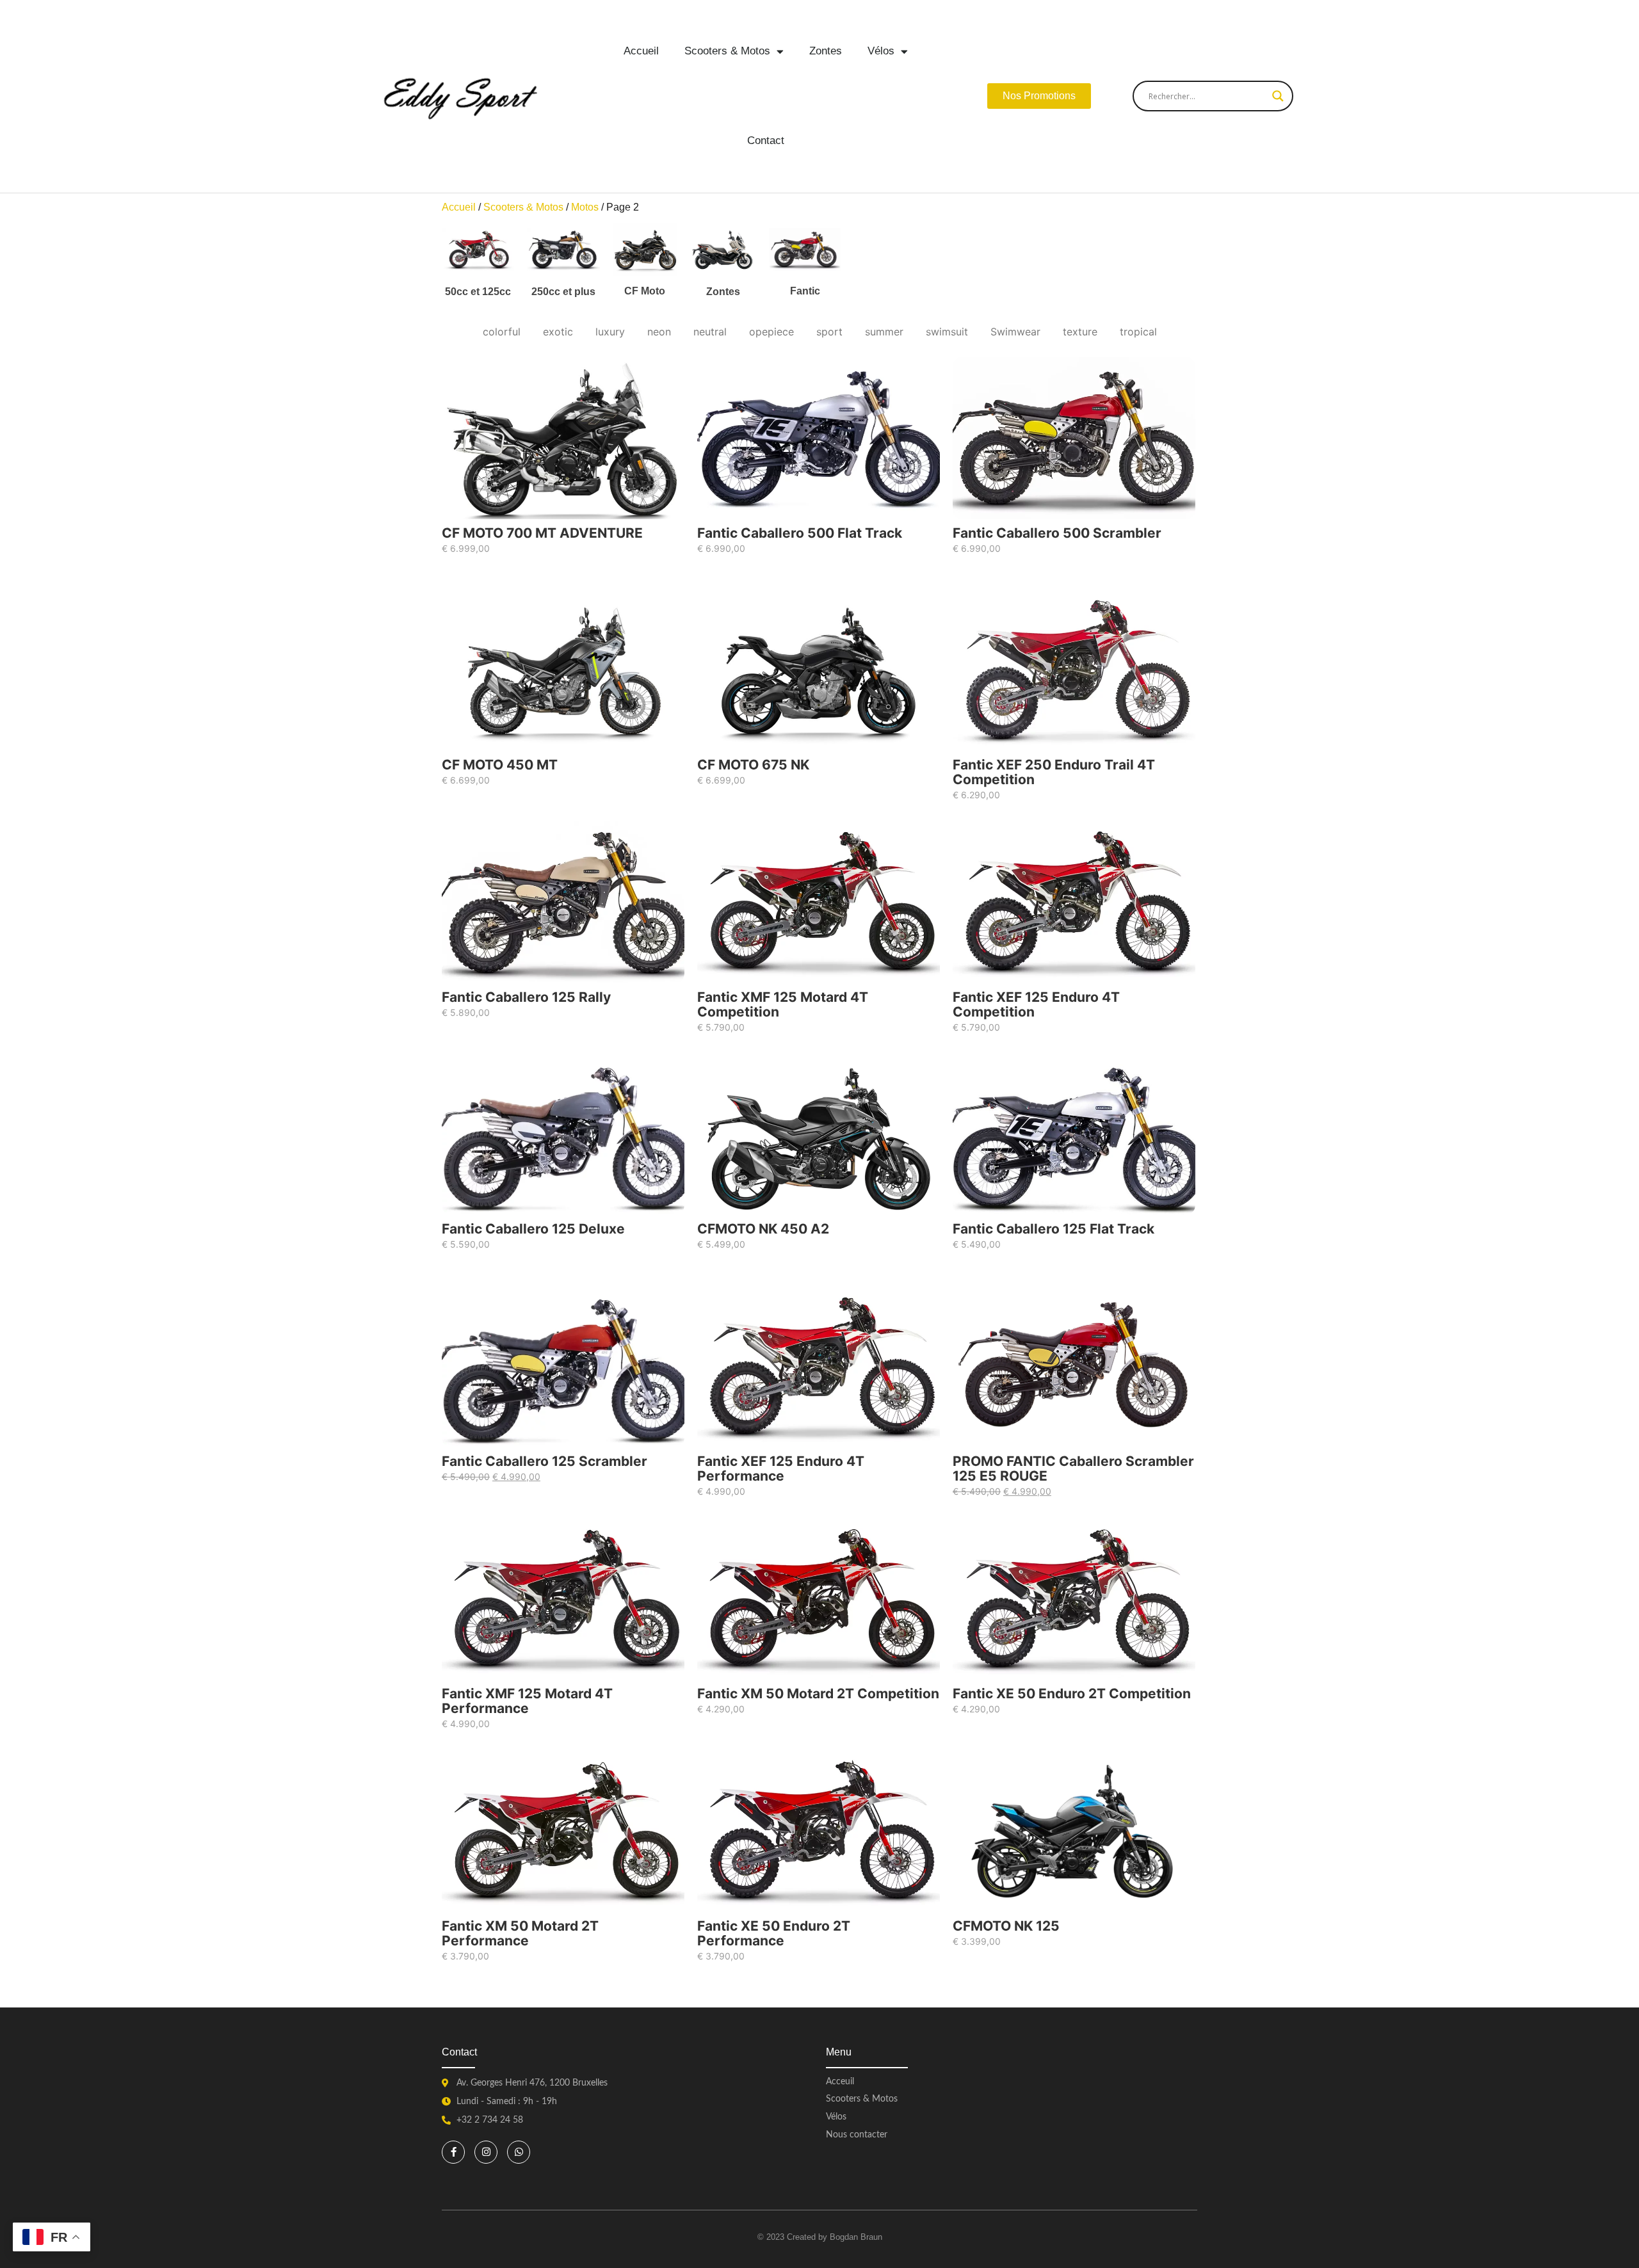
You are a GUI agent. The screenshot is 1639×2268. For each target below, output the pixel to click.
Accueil (641, 51)
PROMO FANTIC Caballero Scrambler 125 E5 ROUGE (1073, 1468)
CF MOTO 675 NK (753, 765)
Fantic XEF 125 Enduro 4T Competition (1036, 1004)
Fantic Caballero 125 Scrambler (545, 1461)
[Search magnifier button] (1278, 96)
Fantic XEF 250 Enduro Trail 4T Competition (1054, 772)
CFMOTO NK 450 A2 (763, 1229)
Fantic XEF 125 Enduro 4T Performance (781, 1468)
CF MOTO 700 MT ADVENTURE (542, 533)
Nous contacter (857, 2135)
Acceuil (840, 2082)
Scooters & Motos (727, 51)
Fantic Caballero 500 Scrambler (1057, 533)
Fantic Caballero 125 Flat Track (1054, 1229)
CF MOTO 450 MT (500, 765)
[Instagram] (486, 2152)
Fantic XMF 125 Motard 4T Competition (783, 1004)
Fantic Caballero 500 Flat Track (800, 533)
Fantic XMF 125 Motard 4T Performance (527, 1701)
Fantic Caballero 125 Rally (526, 997)
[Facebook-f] (453, 2152)
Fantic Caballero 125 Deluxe (533, 1229)
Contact (766, 141)
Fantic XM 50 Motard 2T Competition (818, 1693)
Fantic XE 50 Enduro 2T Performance (774, 1933)
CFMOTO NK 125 (1006, 1925)
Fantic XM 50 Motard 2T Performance (520, 1933)
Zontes (826, 51)
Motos (585, 207)
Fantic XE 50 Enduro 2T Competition (1072, 1693)
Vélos (881, 51)
